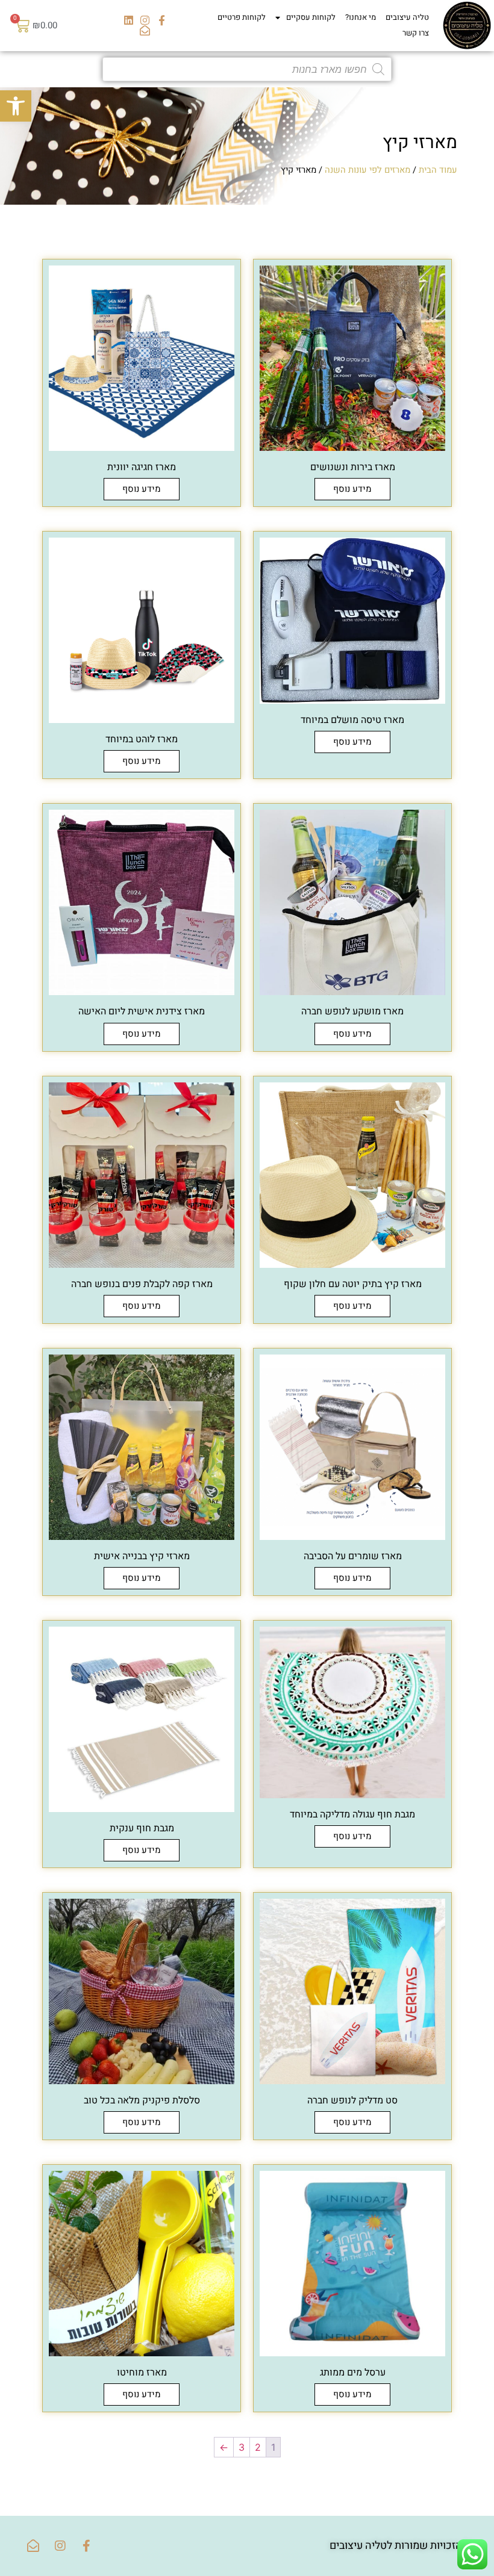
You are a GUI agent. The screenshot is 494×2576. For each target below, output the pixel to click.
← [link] (224, 2447)
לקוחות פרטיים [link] (242, 17)
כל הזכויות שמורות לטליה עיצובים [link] (403, 2546)
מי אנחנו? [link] (361, 17)
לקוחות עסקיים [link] (311, 17)
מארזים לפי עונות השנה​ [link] (367, 170)
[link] (16, 106)
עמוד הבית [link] (438, 170)
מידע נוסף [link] (352, 489)
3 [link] (242, 2447)
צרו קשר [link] (416, 33)
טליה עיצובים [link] (407, 17)
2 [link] (258, 2447)
